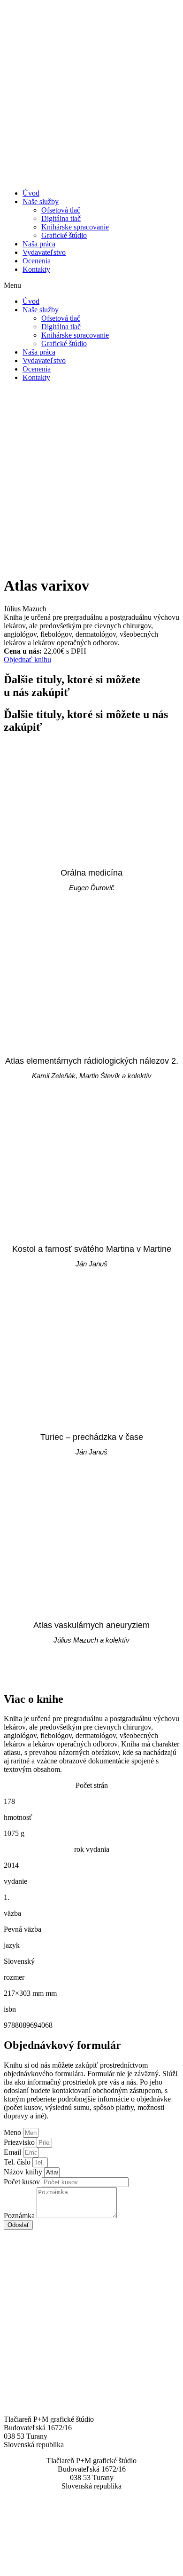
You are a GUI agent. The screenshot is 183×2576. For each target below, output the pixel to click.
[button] (91, 285)
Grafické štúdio (64, 235)
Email (13, 2152)
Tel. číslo (18, 2162)
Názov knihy (24, 2172)
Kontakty (36, 269)
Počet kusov (23, 2182)
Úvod (31, 193)
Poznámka (20, 2216)
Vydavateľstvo (44, 252)
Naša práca (39, 244)
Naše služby (41, 201)
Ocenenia (37, 261)
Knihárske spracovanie (75, 227)
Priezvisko (20, 2142)
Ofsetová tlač (61, 210)
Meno (13, 2132)
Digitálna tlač (61, 218)
